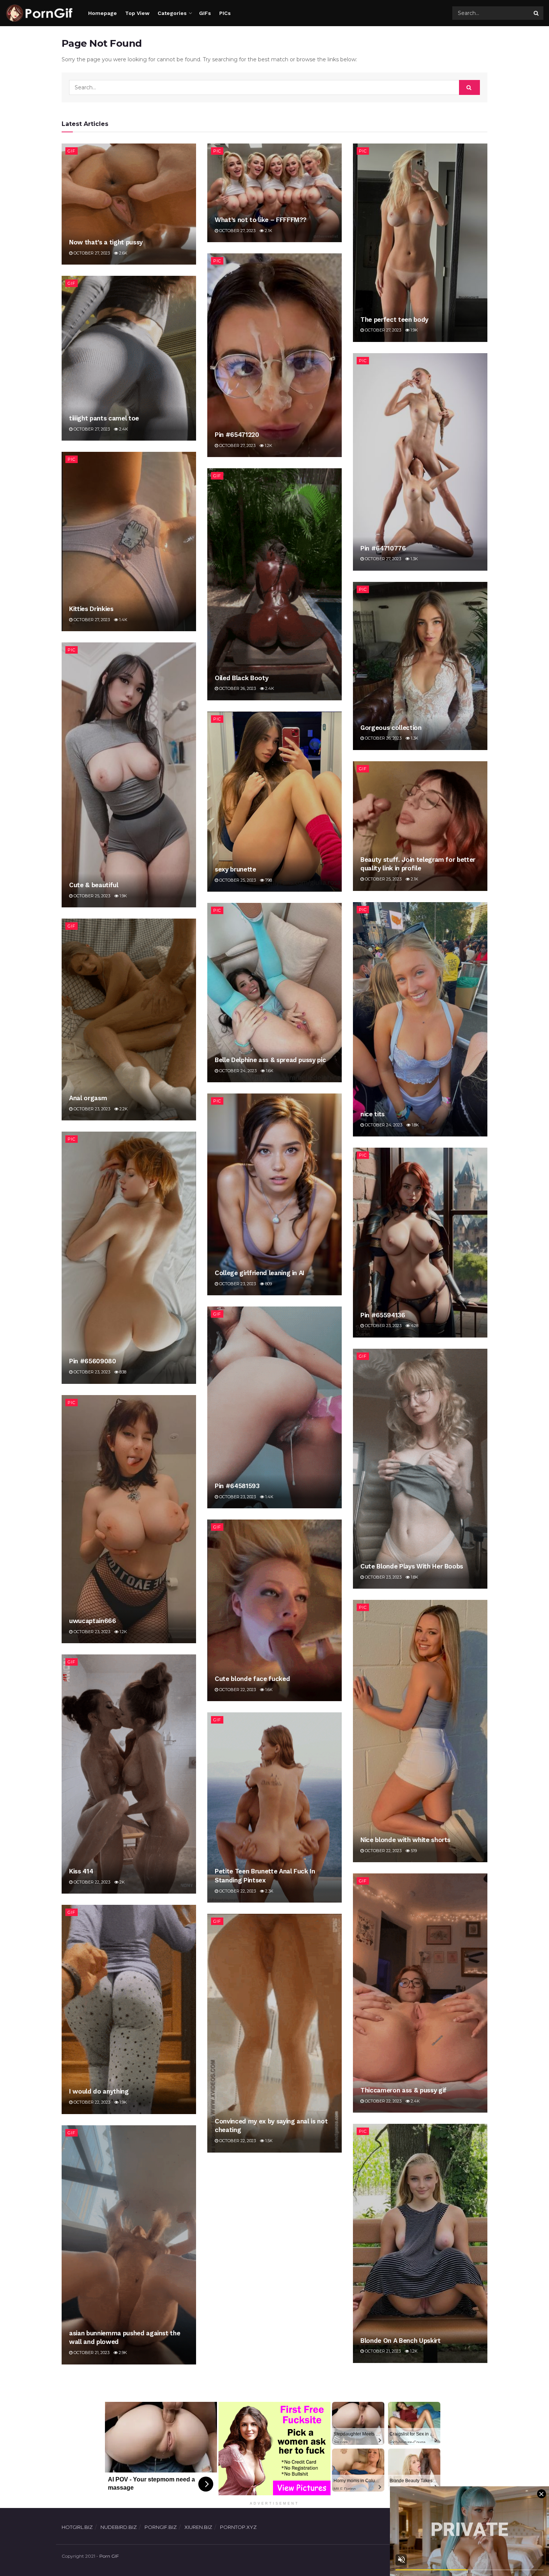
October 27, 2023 (91, 253)
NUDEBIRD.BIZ (119, 2527)
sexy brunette (235, 869)
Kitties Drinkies (91, 609)
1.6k (269, 1071)
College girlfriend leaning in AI (260, 1273)
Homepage (103, 13)
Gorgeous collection (391, 728)
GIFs (205, 13)
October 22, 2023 (237, 1690)
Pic (217, 151)
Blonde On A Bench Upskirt (401, 2341)
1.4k (123, 620)
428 (414, 1326)
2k (122, 1882)
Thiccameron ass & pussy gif (404, 2090)
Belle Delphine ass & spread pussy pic (270, 1060)
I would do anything (99, 2091)
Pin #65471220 (237, 435)
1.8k (415, 1125)
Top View (137, 13)
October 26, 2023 (237, 688)
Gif (72, 151)
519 (413, 1851)
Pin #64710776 (383, 548)
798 (268, 880)
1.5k (268, 2141)
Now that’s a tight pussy (106, 242)
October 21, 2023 (382, 2351)
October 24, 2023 (383, 1125)
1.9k (414, 330)
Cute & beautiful (94, 885)
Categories (172, 13)
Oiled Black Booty (241, 678)
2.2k (123, 1109)
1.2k (268, 445)
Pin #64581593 (237, 1486)
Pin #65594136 (383, 1315)
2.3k (269, 1891)
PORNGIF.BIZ (161, 2527)
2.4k (123, 429)
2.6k (123, 253)
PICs (225, 13)
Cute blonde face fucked (252, 1679)
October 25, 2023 (91, 896)
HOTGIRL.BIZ (77, 2527)
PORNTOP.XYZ (238, 2527)
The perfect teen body (394, 320)
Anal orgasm (88, 1098)
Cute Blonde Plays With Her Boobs (412, 1566)
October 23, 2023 (91, 1109)
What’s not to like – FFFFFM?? (261, 220)
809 (268, 1284)
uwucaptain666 (93, 1621)
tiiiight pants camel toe (104, 418)
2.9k (122, 2353)
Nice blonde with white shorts (405, 1840)
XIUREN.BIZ (198, 2527)
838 (122, 1372)
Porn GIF (109, 2556)
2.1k (268, 231)
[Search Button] (537, 13)
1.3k (414, 559)
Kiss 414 (81, 1871)
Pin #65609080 (93, 1361)
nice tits (373, 1114)
